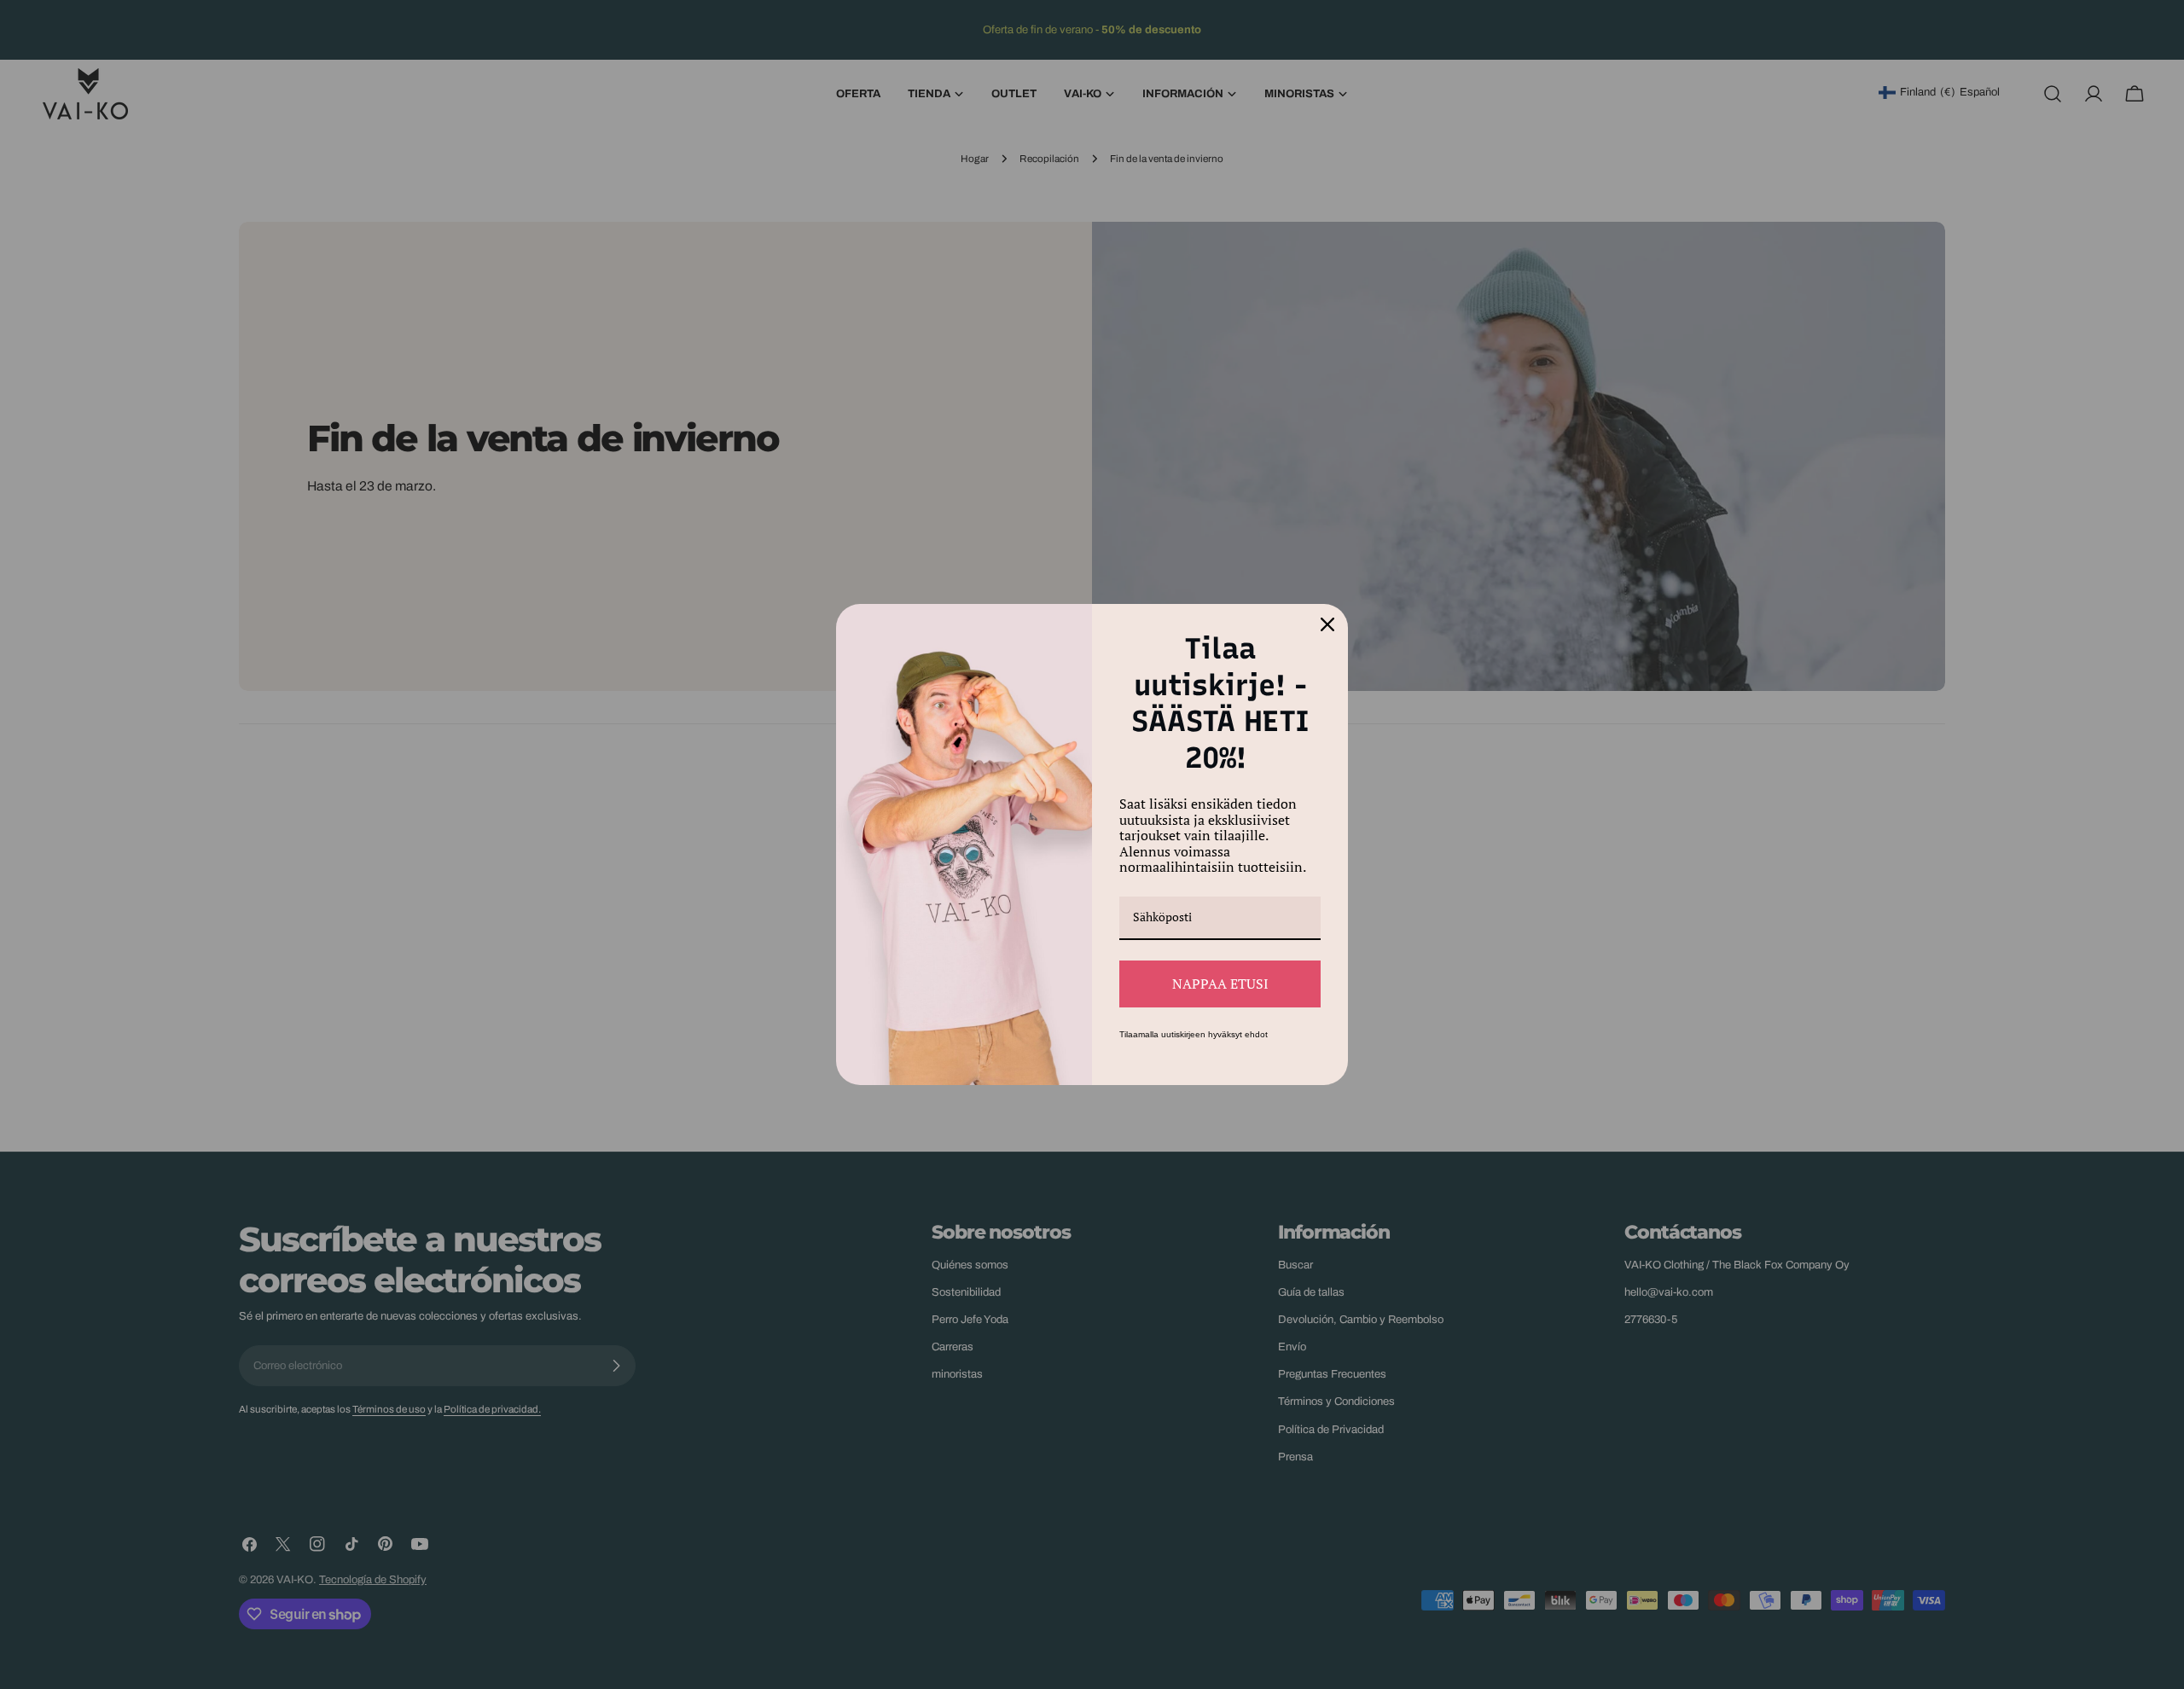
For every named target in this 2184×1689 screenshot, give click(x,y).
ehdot (1256, 1034)
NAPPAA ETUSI (1220, 984)
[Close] (1327, 624)
